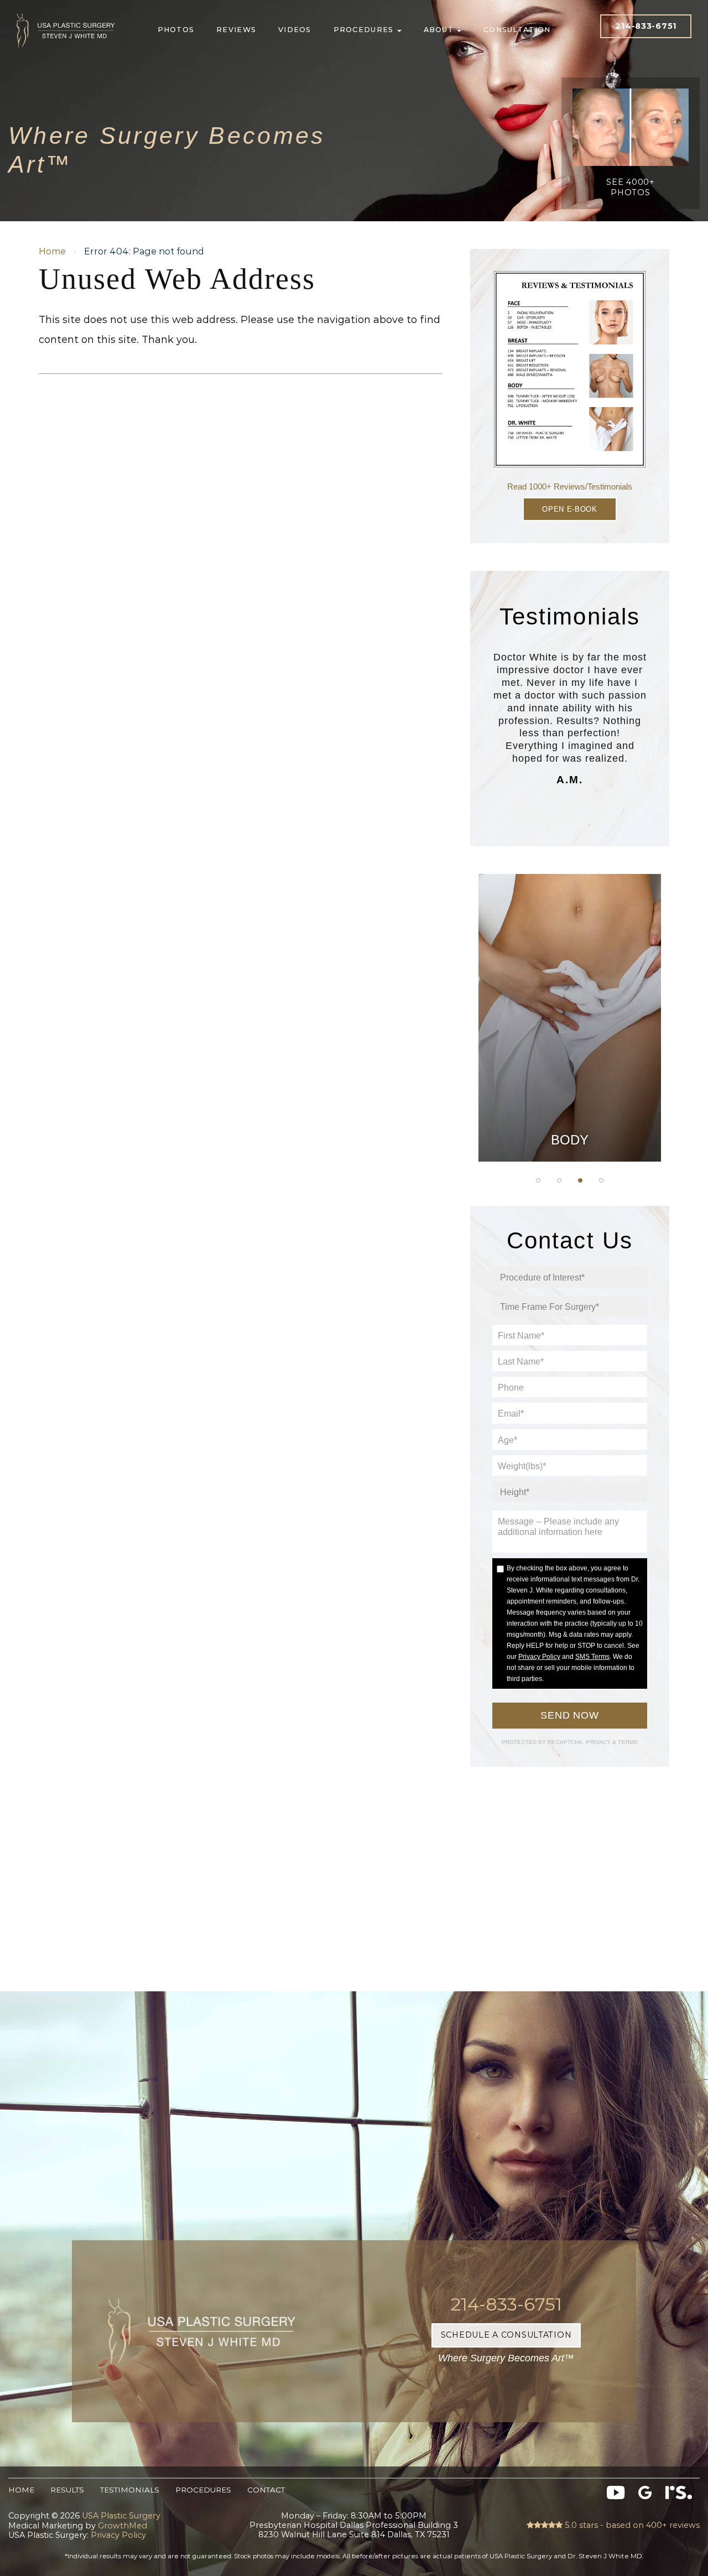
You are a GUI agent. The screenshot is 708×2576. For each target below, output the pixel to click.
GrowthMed (123, 2526)
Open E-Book (569, 509)
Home (52, 251)
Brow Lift (570, 1024)
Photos (176, 30)
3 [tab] (580, 1180)
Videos (295, 30)
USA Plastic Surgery (66, 11)
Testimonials (130, 2490)
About (440, 30)
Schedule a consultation (506, 2335)
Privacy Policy (539, 1657)
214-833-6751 (646, 26)
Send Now (570, 1715)
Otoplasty (570, 969)
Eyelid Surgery (570, 1052)
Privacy (599, 1742)
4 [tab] (601, 1180)
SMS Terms (592, 1657)
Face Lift (570, 1080)
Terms (627, 1742)
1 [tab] (538, 1180)
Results (67, 2490)
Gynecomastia (569, 941)
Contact (266, 2490)
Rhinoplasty (570, 996)
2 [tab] (559, 1180)
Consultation (517, 30)
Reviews (236, 30)
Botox (570, 1107)
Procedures (365, 30)
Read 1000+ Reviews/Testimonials (570, 486)
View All (570, 1135)
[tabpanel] (570, 1018)
